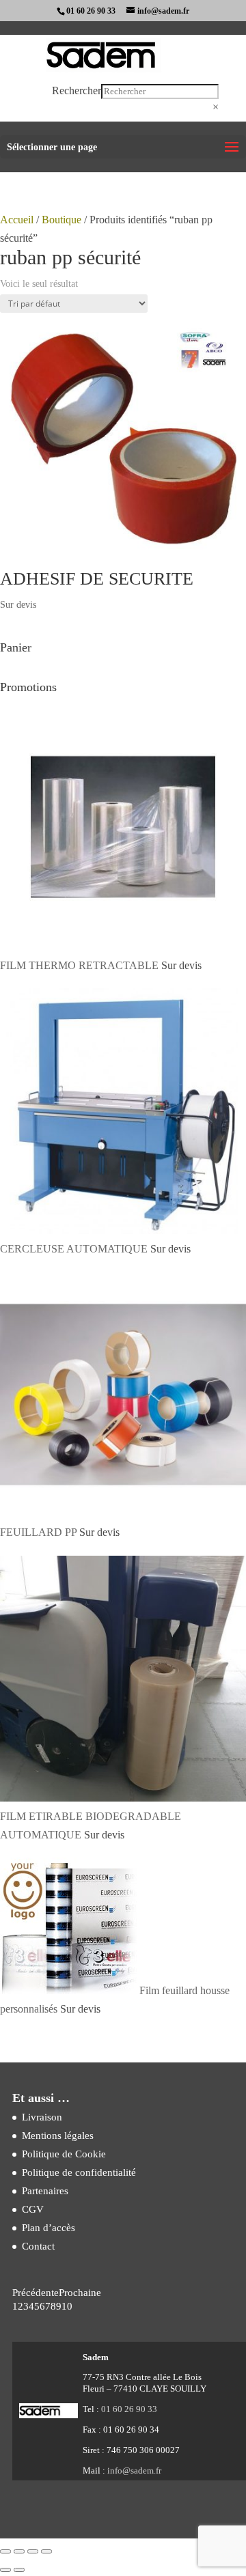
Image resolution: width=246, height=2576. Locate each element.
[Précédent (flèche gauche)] (5, 2570)
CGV (33, 2209)
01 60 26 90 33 (91, 11)
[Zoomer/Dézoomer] (5, 2551)
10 (67, 2306)
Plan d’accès (49, 2228)
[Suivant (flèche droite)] (19, 2570)
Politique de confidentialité (79, 2172)
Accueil (17, 220)
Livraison (42, 2117)
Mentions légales (58, 2136)
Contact (38, 2246)
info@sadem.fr (134, 2470)
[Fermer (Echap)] (46, 2551)
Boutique (61, 220)
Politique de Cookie (64, 2154)
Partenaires (45, 2191)
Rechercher (77, 90)
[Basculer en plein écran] (19, 2551)
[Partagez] (33, 2551)
